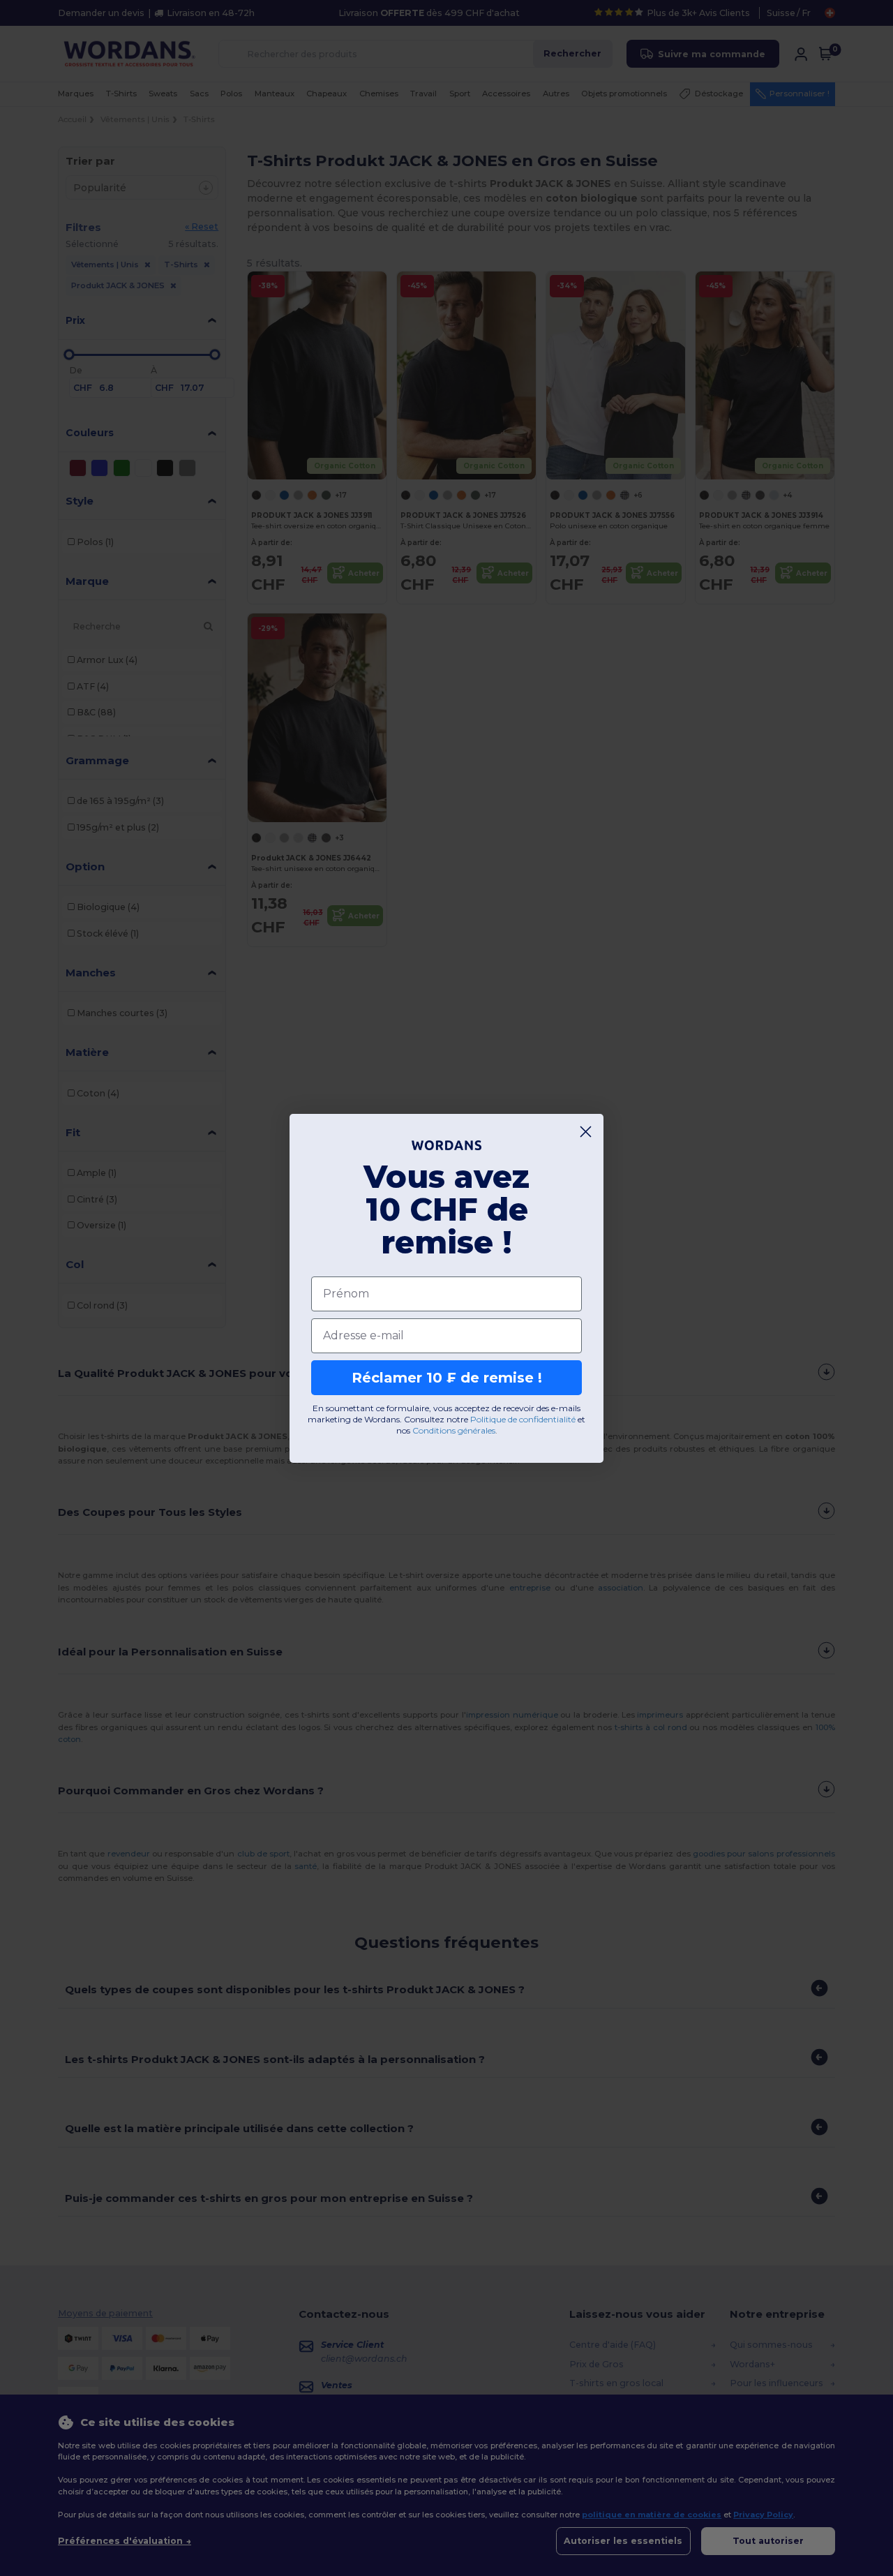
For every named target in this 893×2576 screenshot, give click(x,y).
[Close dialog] (586, 1132)
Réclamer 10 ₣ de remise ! (447, 1378)
